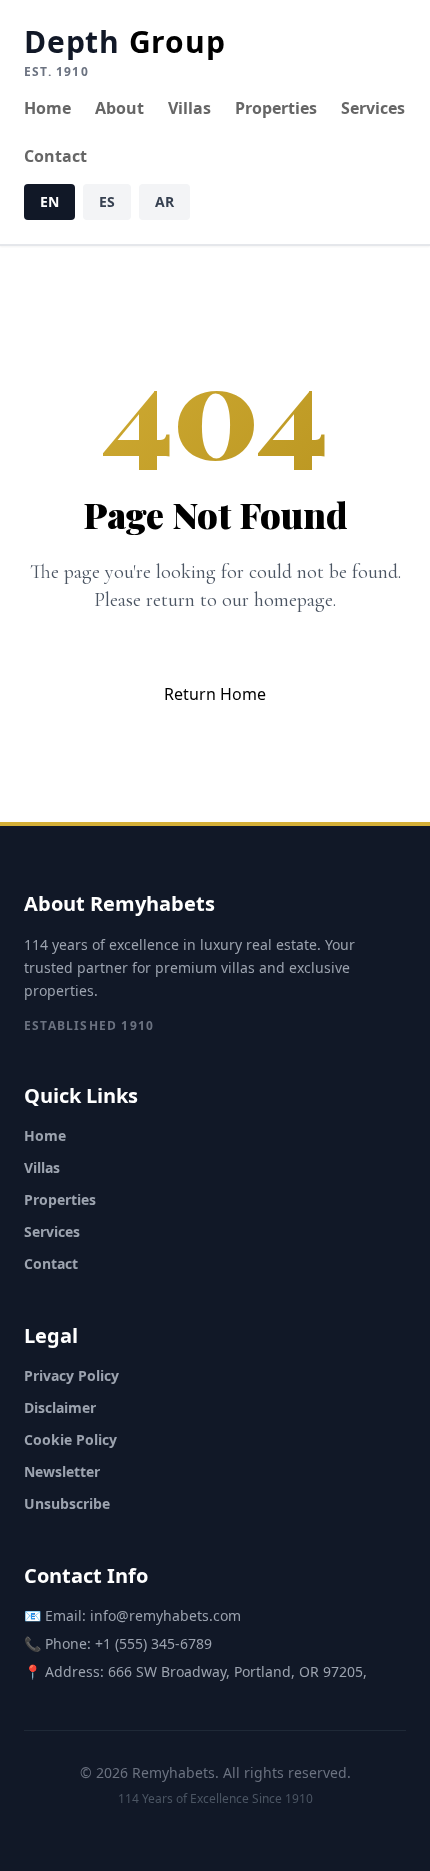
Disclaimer (60, 1407)
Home (47, 108)
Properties (276, 108)
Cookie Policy (70, 1439)
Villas (189, 108)
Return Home (215, 694)
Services (373, 108)
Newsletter (62, 1471)
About (119, 108)
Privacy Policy (71, 1375)
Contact (55, 156)
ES (107, 201)
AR (164, 201)
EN (49, 201)
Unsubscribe (67, 1503)
